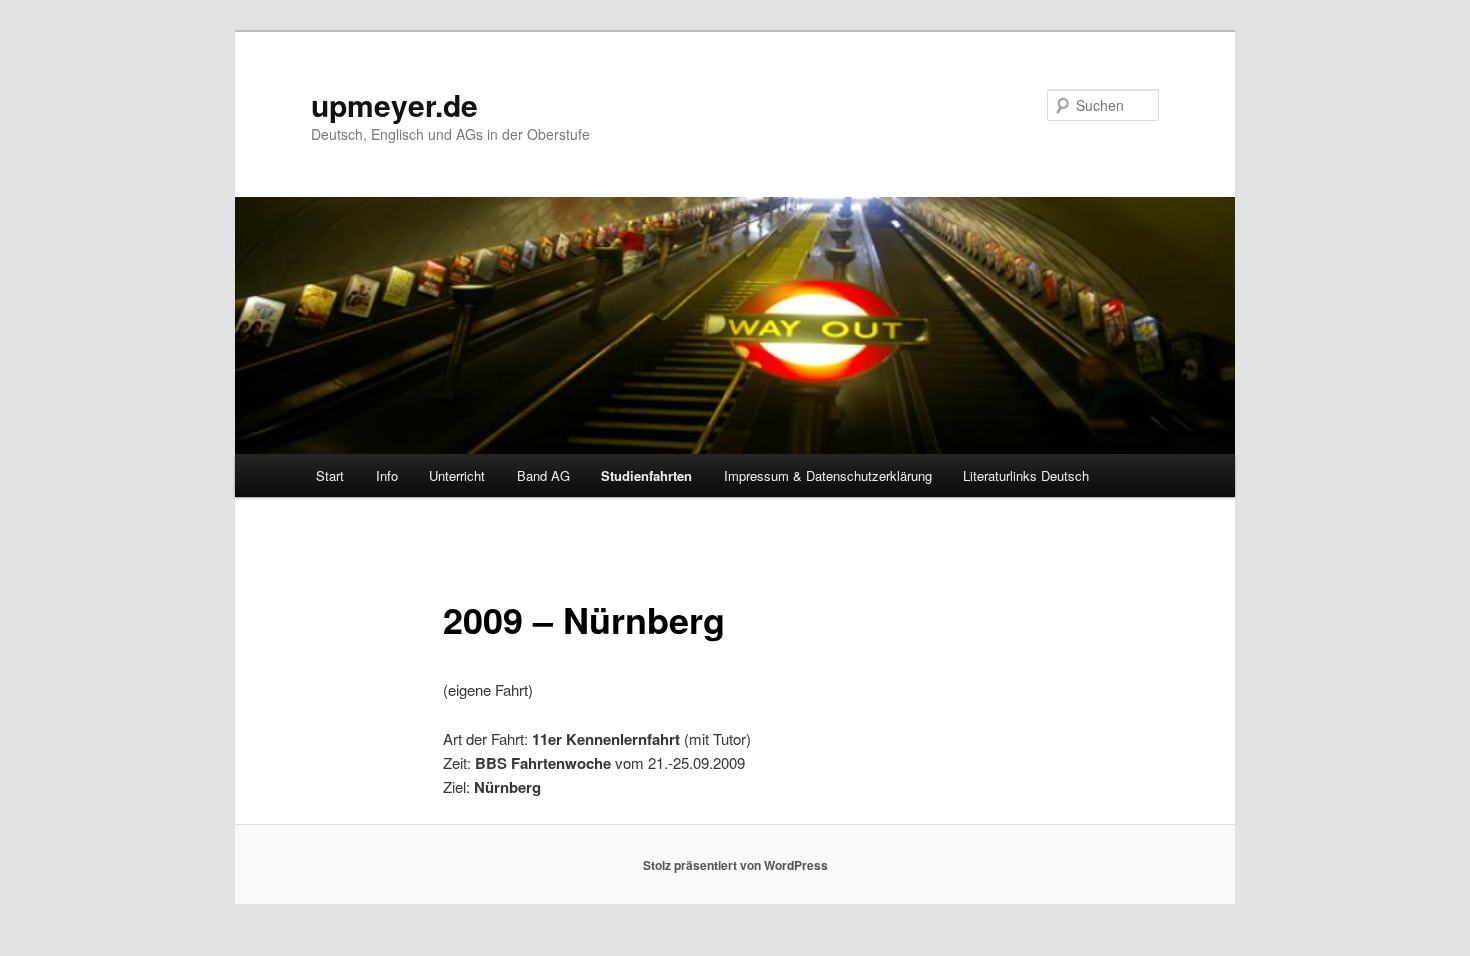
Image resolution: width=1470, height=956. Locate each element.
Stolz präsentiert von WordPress (735, 865)
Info (387, 475)
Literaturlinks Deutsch (1026, 475)
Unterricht (457, 475)
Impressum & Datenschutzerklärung (828, 475)
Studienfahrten (646, 475)
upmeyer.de (394, 104)
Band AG (543, 475)
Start (330, 475)
